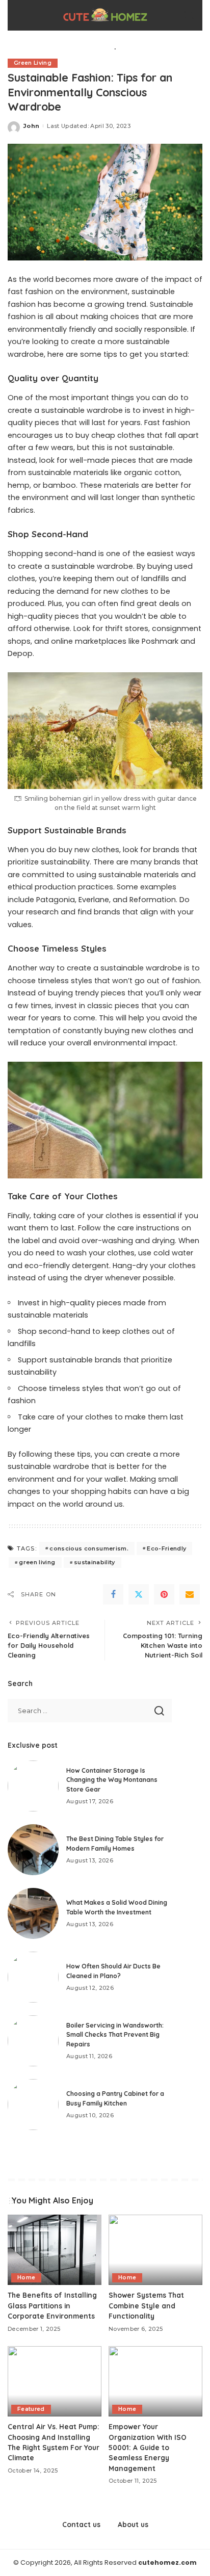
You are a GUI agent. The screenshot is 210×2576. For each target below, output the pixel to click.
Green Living (33, 63)
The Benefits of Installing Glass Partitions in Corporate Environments (52, 2305)
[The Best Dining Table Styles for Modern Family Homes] (33, 1850)
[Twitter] (139, 1594)
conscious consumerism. (89, 1548)
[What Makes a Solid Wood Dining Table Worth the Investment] (33, 1913)
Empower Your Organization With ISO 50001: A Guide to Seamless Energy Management (148, 2447)
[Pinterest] (164, 1594)
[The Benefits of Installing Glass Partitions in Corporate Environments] (55, 2250)
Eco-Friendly (166, 1548)
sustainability (95, 1562)
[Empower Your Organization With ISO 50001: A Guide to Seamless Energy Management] (155, 2381)
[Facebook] (113, 1594)
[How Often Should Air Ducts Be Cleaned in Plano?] (33, 1977)
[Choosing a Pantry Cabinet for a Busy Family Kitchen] (33, 2105)
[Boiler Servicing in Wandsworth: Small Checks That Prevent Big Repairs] (33, 2041)
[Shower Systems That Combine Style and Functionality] (155, 2250)
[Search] (189, 15)
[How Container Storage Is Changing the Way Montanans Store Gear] (33, 1786)
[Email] (190, 1594)
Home (26, 2278)
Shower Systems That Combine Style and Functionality (146, 2305)
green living (37, 1562)
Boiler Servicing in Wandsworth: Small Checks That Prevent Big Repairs (115, 2035)
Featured (31, 2409)
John (31, 126)
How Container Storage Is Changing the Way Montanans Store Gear (112, 1780)
